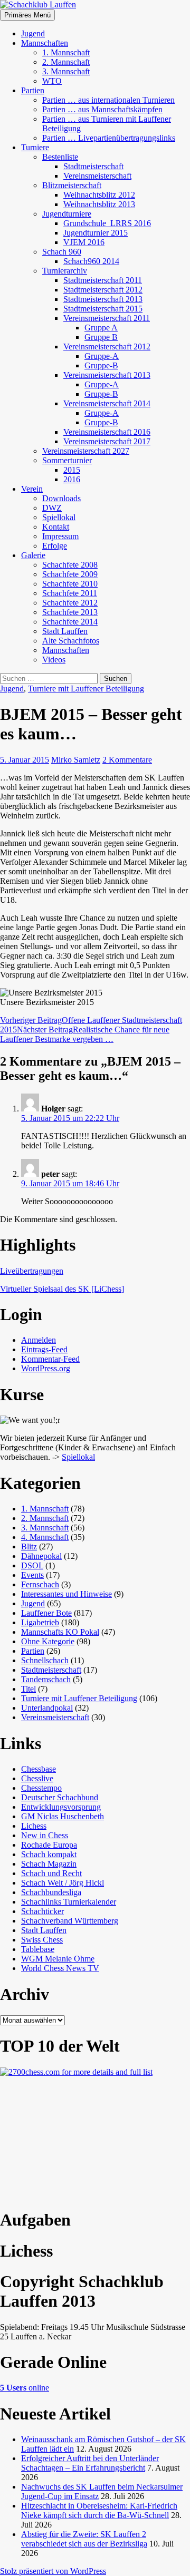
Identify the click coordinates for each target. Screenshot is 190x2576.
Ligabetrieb (40, 1622)
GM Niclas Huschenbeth (63, 1816)
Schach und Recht (51, 1873)
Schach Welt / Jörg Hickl (63, 1883)
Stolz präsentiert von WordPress (53, 2571)
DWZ (52, 508)
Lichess (34, 1826)
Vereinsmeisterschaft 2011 (107, 318)
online (25, 2388)
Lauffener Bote (46, 1613)
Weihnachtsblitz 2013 (99, 204)
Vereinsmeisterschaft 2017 (107, 441)
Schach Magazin (49, 1864)
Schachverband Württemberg (70, 1921)
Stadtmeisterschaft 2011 (103, 280)
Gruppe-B (101, 365)
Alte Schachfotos (71, 641)
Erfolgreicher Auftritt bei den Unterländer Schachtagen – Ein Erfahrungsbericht (90, 2463)
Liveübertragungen (32, 1271)
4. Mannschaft (45, 1537)
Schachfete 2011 (70, 593)
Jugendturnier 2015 (96, 233)
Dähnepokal (41, 1556)
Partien (33, 90)
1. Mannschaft (66, 52)
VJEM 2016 (84, 242)
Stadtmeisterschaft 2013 (103, 299)
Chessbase (39, 1769)
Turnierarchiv (65, 271)
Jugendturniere (67, 214)
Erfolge (55, 546)
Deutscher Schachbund (60, 1797)
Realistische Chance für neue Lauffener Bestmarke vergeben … (85, 1034)
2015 (72, 470)
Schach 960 (62, 252)
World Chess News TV (60, 1968)
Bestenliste (60, 157)
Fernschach (40, 1584)
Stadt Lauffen (65, 631)
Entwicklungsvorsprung (61, 1807)
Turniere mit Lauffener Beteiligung (86, 689)
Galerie (33, 555)
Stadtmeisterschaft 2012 (103, 290)
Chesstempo (41, 1788)
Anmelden (39, 1340)
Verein (32, 489)
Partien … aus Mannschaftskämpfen (102, 109)
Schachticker (42, 1911)
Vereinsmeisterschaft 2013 (107, 375)
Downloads (61, 498)
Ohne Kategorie (48, 1641)
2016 (72, 479)
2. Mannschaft (66, 62)
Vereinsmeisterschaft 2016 (107, 432)
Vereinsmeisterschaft (97, 176)
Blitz (29, 1546)
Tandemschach (46, 1679)
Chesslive (37, 1778)
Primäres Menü (27, 15)
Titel (28, 1689)
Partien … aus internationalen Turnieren (108, 100)
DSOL (32, 1565)
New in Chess (45, 1835)
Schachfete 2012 (70, 603)
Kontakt (56, 527)
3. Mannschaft (66, 71)
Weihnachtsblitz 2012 (99, 195)
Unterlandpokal (47, 1708)
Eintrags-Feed (44, 1349)
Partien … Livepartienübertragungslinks (109, 138)
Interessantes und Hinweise (66, 1594)
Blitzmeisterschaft (72, 185)
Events (32, 1575)
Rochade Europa (49, 1845)
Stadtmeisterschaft (93, 166)
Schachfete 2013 (70, 612)
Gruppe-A (102, 356)
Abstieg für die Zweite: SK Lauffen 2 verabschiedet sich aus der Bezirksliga (84, 2539)
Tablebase (38, 1949)
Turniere (35, 147)
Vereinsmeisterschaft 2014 (107, 403)
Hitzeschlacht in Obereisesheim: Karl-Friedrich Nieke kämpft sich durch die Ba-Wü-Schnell (99, 2510)
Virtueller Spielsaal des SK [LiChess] (62, 1289)
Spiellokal (59, 517)
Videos (54, 660)
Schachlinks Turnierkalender (69, 1902)
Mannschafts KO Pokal (60, 1632)
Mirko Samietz (76, 760)
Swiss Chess (42, 1940)
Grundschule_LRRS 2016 (107, 223)
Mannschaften (45, 43)
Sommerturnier (67, 460)
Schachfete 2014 (70, 622)
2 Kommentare (127, 760)
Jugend (33, 33)
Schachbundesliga (51, 1892)
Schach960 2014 (91, 261)
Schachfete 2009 (70, 574)
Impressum (60, 536)
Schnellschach (45, 1660)
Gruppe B (101, 337)
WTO (52, 81)
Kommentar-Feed (50, 1359)
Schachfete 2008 (70, 565)
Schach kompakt (49, 1854)
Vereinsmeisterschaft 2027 (86, 451)
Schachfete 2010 (70, 584)
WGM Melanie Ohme (58, 1959)
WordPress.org (46, 1368)
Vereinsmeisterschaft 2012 (107, 347)
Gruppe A (101, 328)
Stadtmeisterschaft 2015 (103, 309)
